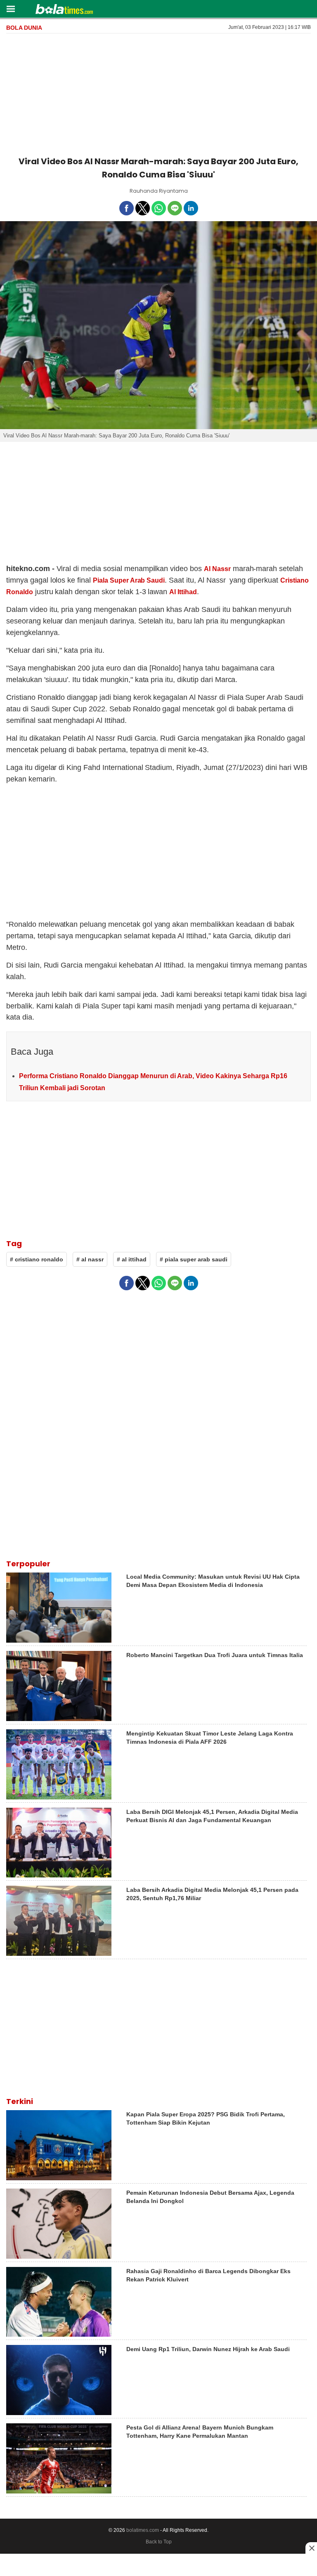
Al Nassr (217, 569)
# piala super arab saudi (194, 1259)
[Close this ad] (311, 2548)
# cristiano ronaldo (37, 1259)
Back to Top (159, 2542)
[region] (158, 93)
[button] (11, 8)
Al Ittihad (183, 592)
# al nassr (90, 1259)
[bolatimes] (64, 10)
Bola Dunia (24, 28)
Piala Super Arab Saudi (129, 580)
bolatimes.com (143, 2530)
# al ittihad (132, 1259)
